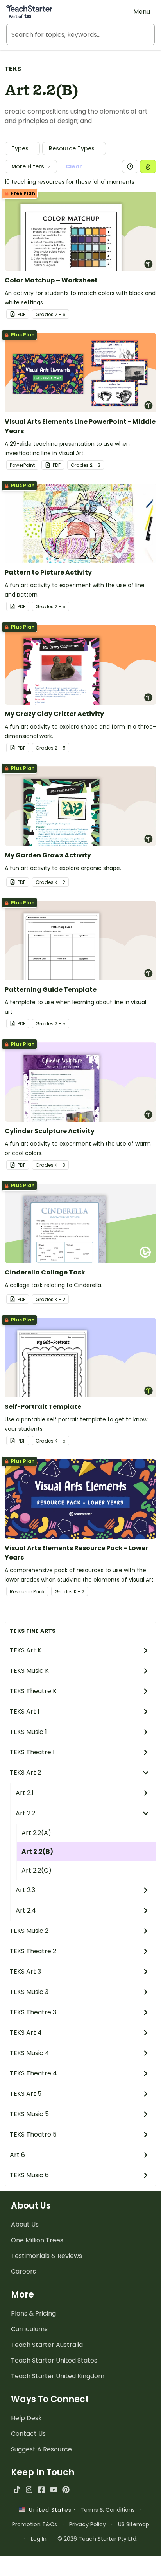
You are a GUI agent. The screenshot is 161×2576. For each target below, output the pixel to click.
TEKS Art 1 (25, 1711)
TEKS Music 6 (29, 2175)
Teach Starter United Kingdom (58, 2376)
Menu (142, 12)
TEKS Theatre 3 (33, 2012)
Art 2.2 (25, 1813)
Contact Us (28, 2434)
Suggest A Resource (41, 2449)
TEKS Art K (26, 1650)
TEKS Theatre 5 (33, 2134)
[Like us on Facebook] (41, 2490)
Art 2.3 (25, 1890)
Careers (23, 2271)
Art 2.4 (26, 1910)
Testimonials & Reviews (47, 2256)
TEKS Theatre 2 (33, 1951)
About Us (25, 2224)
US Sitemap (134, 2524)
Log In (39, 2539)
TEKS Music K (29, 1671)
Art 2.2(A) (36, 1833)
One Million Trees (37, 2240)
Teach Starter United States (54, 2360)
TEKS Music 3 (29, 1992)
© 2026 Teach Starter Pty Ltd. (97, 2539)
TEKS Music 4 (30, 2053)
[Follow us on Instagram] (29, 2490)
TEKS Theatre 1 (32, 1752)
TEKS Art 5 (26, 2094)
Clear (74, 166)
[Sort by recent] (130, 166)
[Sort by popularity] (148, 166)
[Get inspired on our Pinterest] (66, 2490)
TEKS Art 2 (25, 1772)
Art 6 (17, 2155)
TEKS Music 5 (29, 2114)
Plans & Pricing (33, 2313)
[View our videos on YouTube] (54, 2490)
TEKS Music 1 (28, 1732)
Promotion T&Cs (35, 2524)
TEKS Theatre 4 (33, 2073)
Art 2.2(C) (37, 1870)
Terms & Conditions (108, 2510)
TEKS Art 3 (25, 1971)
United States (48, 2510)
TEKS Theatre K (33, 1691)
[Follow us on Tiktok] (17, 2490)
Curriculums (29, 2329)
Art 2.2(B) (37, 1852)
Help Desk (26, 2418)
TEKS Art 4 (26, 2033)
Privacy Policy (88, 2524)
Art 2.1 (25, 1793)
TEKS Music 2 (29, 1931)
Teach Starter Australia (47, 2345)
